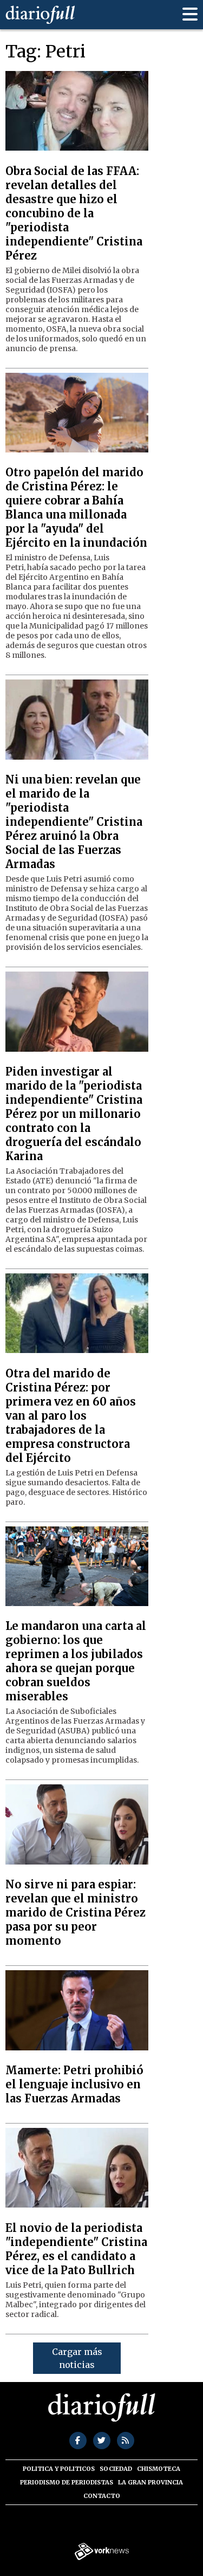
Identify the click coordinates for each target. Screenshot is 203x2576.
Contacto (102, 2496)
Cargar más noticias (77, 2358)
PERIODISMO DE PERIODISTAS (67, 2482)
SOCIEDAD (116, 2469)
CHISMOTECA (159, 2469)
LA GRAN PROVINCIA (150, 2482)
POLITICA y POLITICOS (59, 2469)
